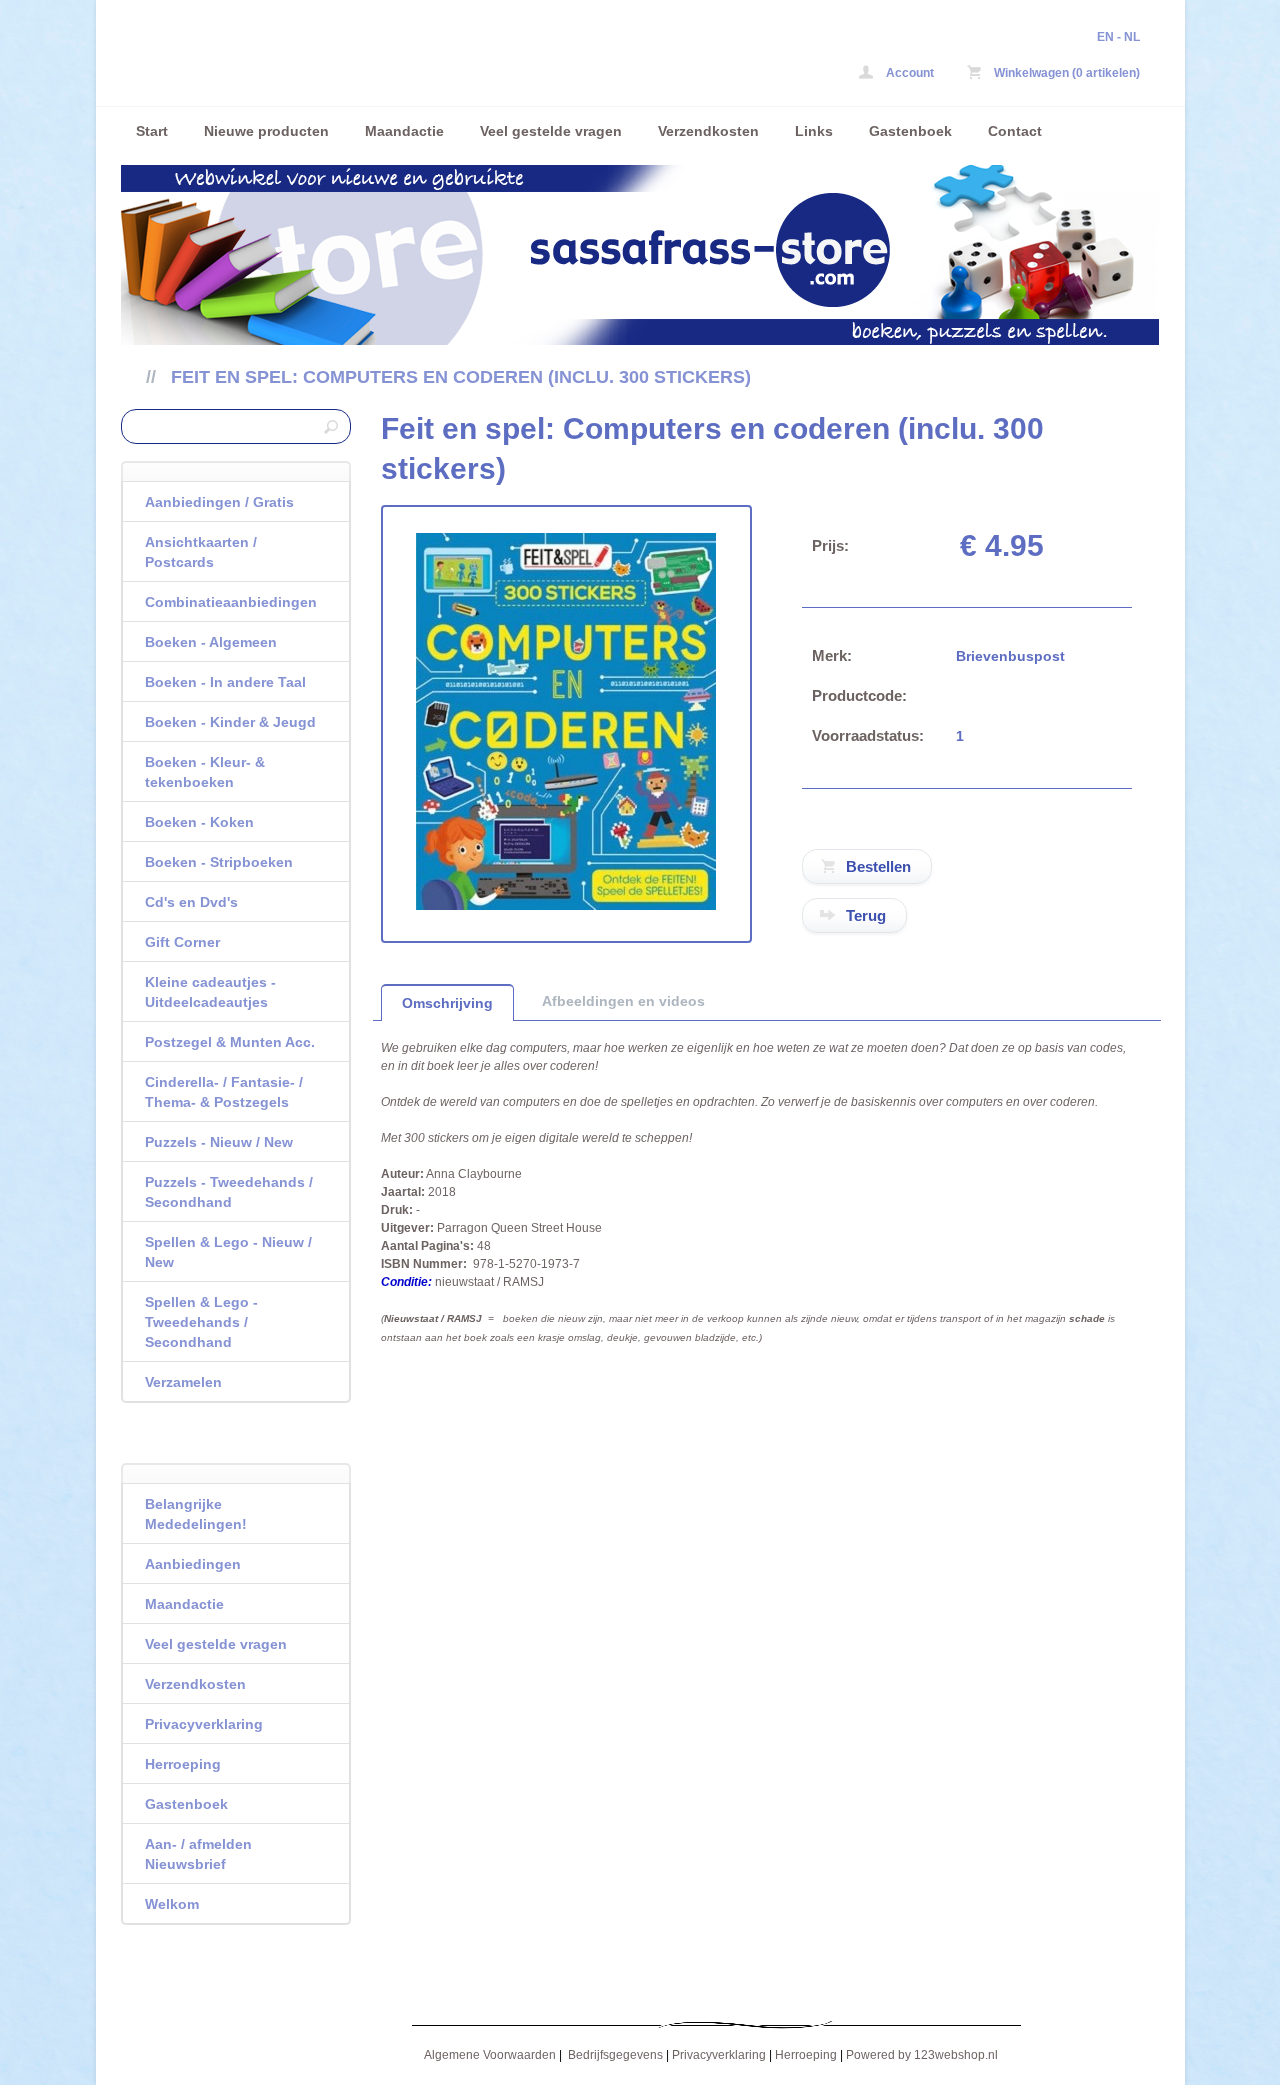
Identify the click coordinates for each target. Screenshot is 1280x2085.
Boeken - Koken (199, 822)
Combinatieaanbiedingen (231, 602)
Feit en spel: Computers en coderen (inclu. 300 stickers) (461, 377)
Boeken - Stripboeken (219, 862)
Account (908, 73)
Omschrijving (447, 1003)
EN (1105, 37)
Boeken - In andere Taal (225, 682)
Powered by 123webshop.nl (922, 2055)
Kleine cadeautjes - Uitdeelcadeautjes (210, 992)
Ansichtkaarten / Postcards (201, 552)
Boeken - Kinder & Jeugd (230, 722)
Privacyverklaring (204, 1724)
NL (1132, 37)
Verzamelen (183, 1382)
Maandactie (404, 131)
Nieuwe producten (266, 131)
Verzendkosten (708, 131)
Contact (1015, 131)
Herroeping (183, 1764)
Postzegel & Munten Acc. (230, 1042)
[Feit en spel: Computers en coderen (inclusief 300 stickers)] (566, 906)
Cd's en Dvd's (191, 902)
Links (814, 131)
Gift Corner (182, 942)
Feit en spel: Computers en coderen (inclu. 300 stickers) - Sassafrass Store (386, 57)
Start (152, 131)
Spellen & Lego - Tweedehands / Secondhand (201, 1322)
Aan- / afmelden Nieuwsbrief (198, 1854)
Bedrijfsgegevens (615, 2055)
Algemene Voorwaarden (490, 2055)
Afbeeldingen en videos (623, 1001)
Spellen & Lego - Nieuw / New (228, 1252)
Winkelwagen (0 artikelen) (1065, 73)
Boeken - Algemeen (211, 642)
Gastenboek (910, 131)
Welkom (172, 1904)
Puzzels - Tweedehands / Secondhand (229, 1192)
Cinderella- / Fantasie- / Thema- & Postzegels (224, 1092)
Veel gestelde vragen (551, 131)
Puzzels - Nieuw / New (219, 1142)
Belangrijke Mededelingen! (196, 1514)
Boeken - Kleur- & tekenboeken (205, 772)
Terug (866, 915)
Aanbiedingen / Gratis (219, 502)
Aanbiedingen (193, 1564)
